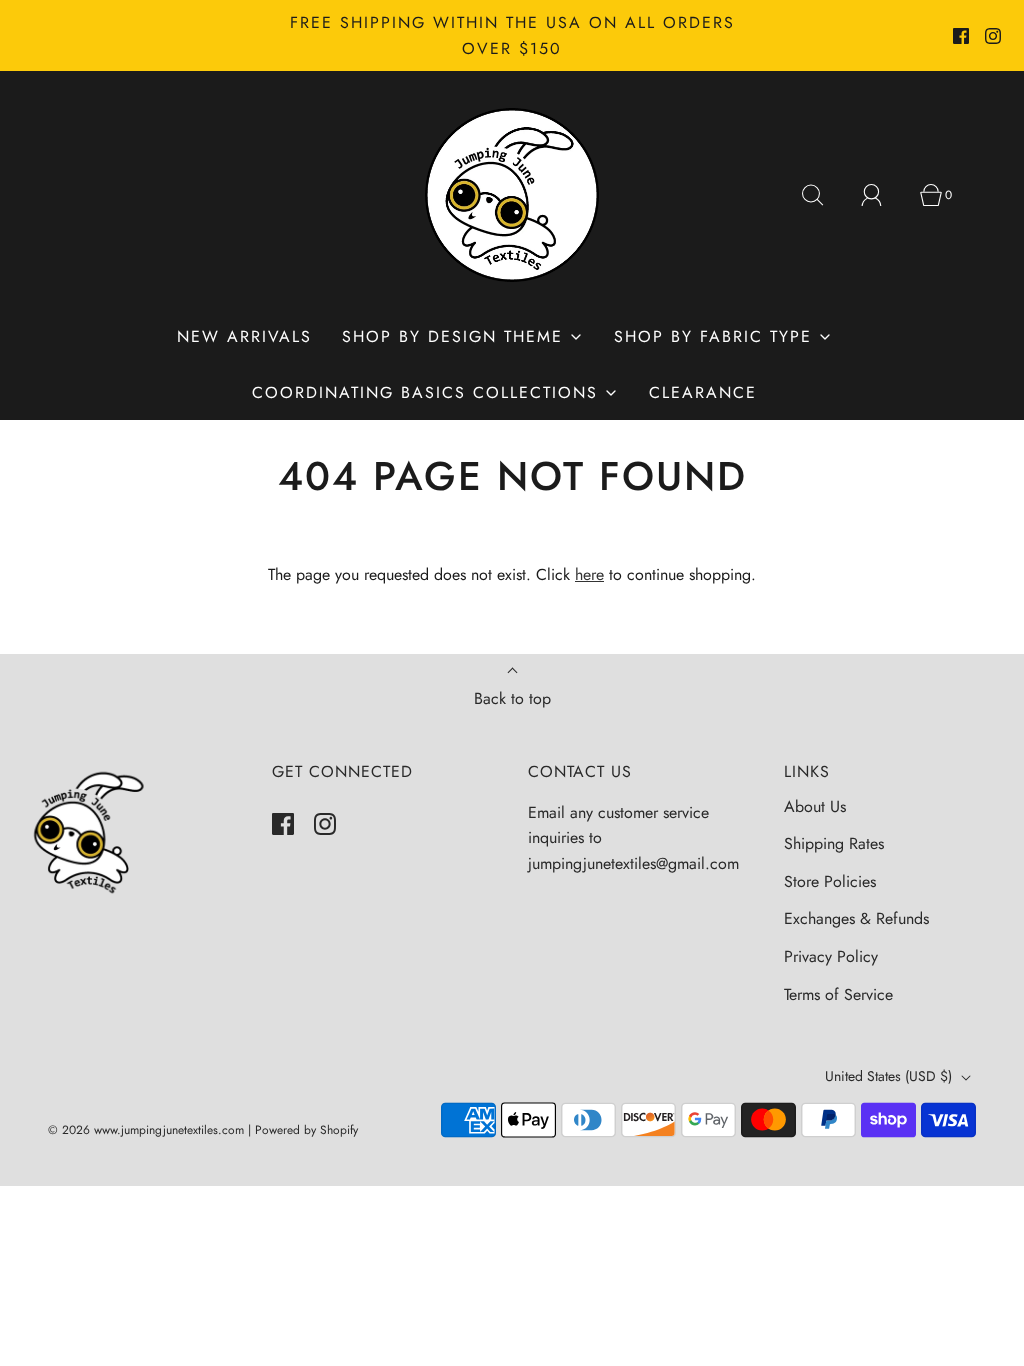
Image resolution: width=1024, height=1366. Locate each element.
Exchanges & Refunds (856, 918)
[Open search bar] (824, 195)
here (589, 574)
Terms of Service (838, 994)
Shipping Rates (834, 843)
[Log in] (883, 195)
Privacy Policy (831, 956)
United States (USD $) (890, 1076)
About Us (815, 806)
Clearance (703, 392)
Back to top (512, 698)
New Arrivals (244, 336)
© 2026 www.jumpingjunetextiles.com (146, 1130)
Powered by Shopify (306, 1130)
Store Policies (830, 881)
